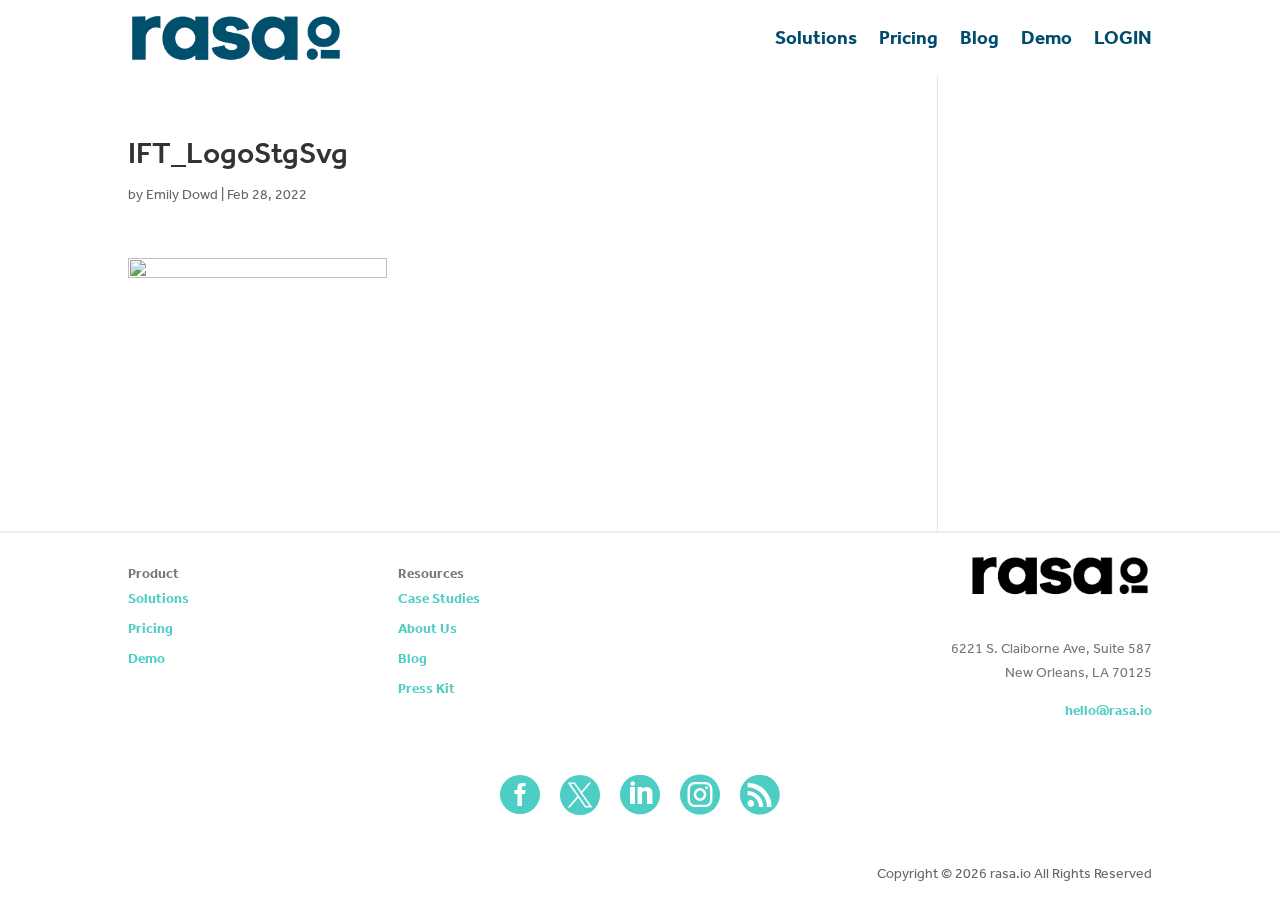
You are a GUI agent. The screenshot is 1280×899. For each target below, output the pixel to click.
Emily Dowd (182, 194)
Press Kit (426, 689)
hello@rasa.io (1108, 710)
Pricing (908, 37)
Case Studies (439, 599)
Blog (979, 37)
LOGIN (1123, 37)
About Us (427, 629)
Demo (1046, 37)
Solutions (816, 37)
